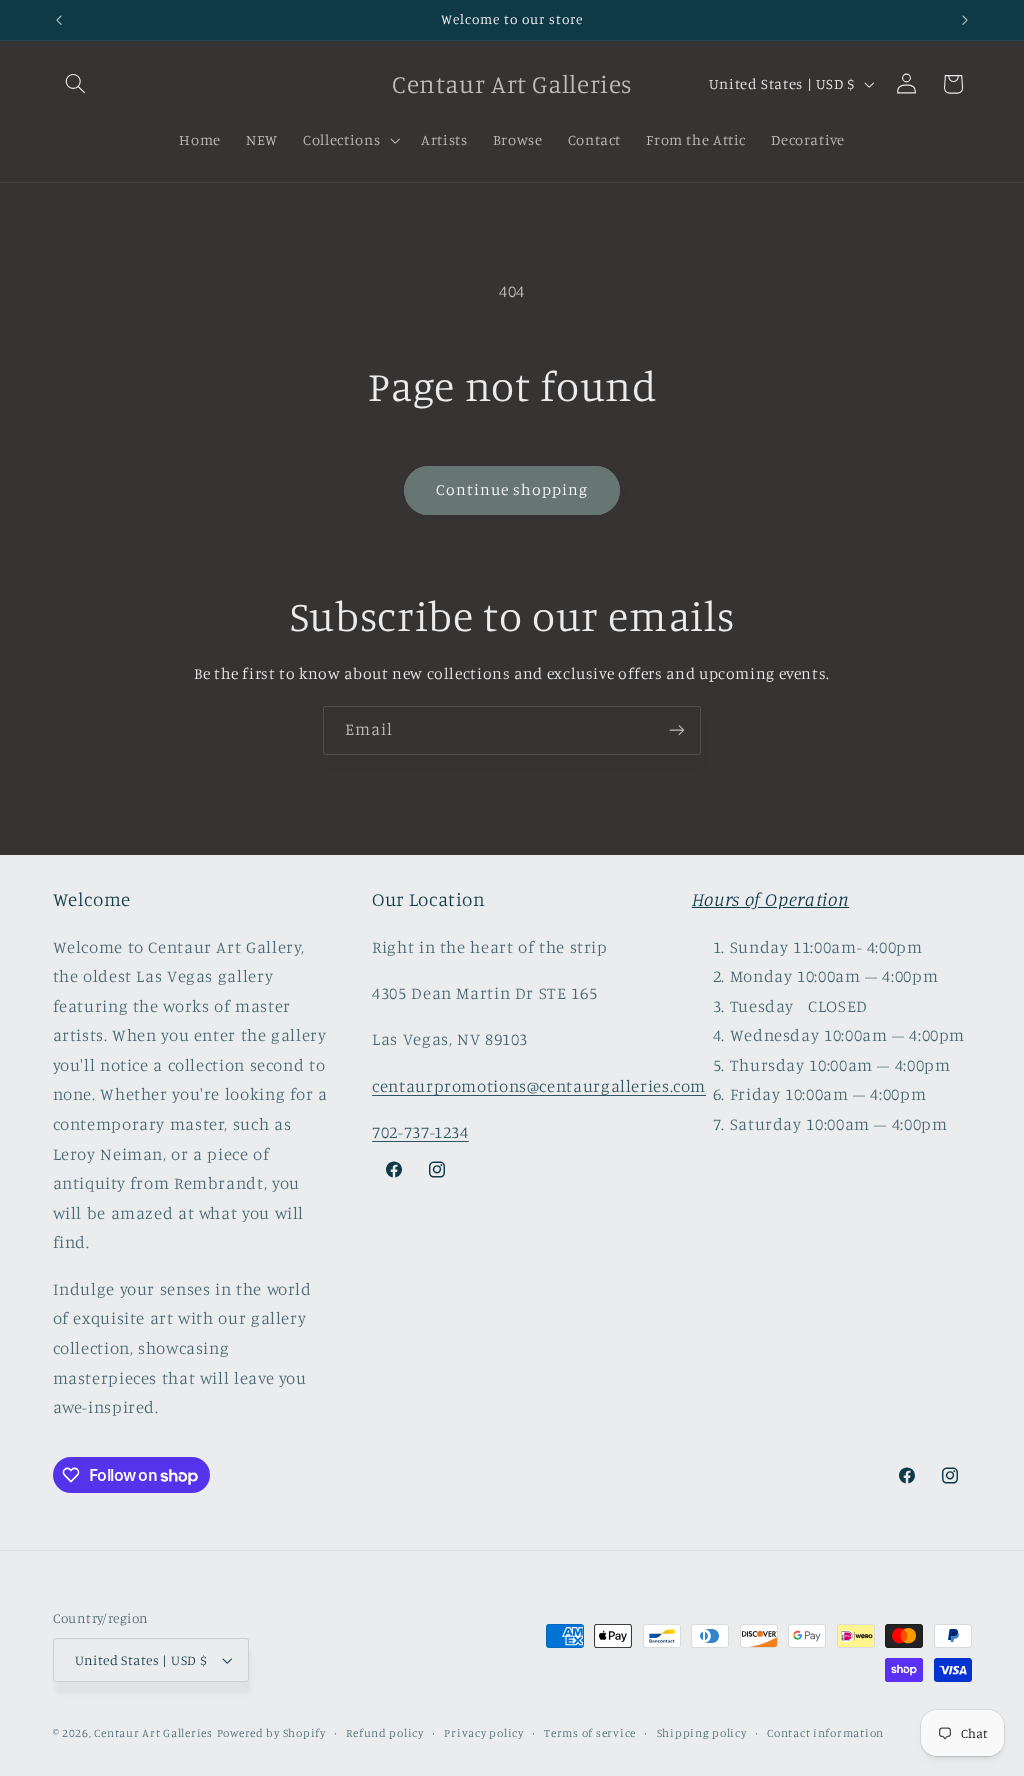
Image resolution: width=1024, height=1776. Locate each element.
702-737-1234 (420, 1132)
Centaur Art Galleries (153, 1733)
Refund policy (385, 1733)
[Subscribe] (677, 730)
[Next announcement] (965, 20)
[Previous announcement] (59, 20)
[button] (76, 84)
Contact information (825, 1733)
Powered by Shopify (271, 1733)
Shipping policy (702, 1733)
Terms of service (590, 1733)
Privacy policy (483, 1733)
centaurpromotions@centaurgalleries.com (539, 1086)
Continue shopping (512, 489)
